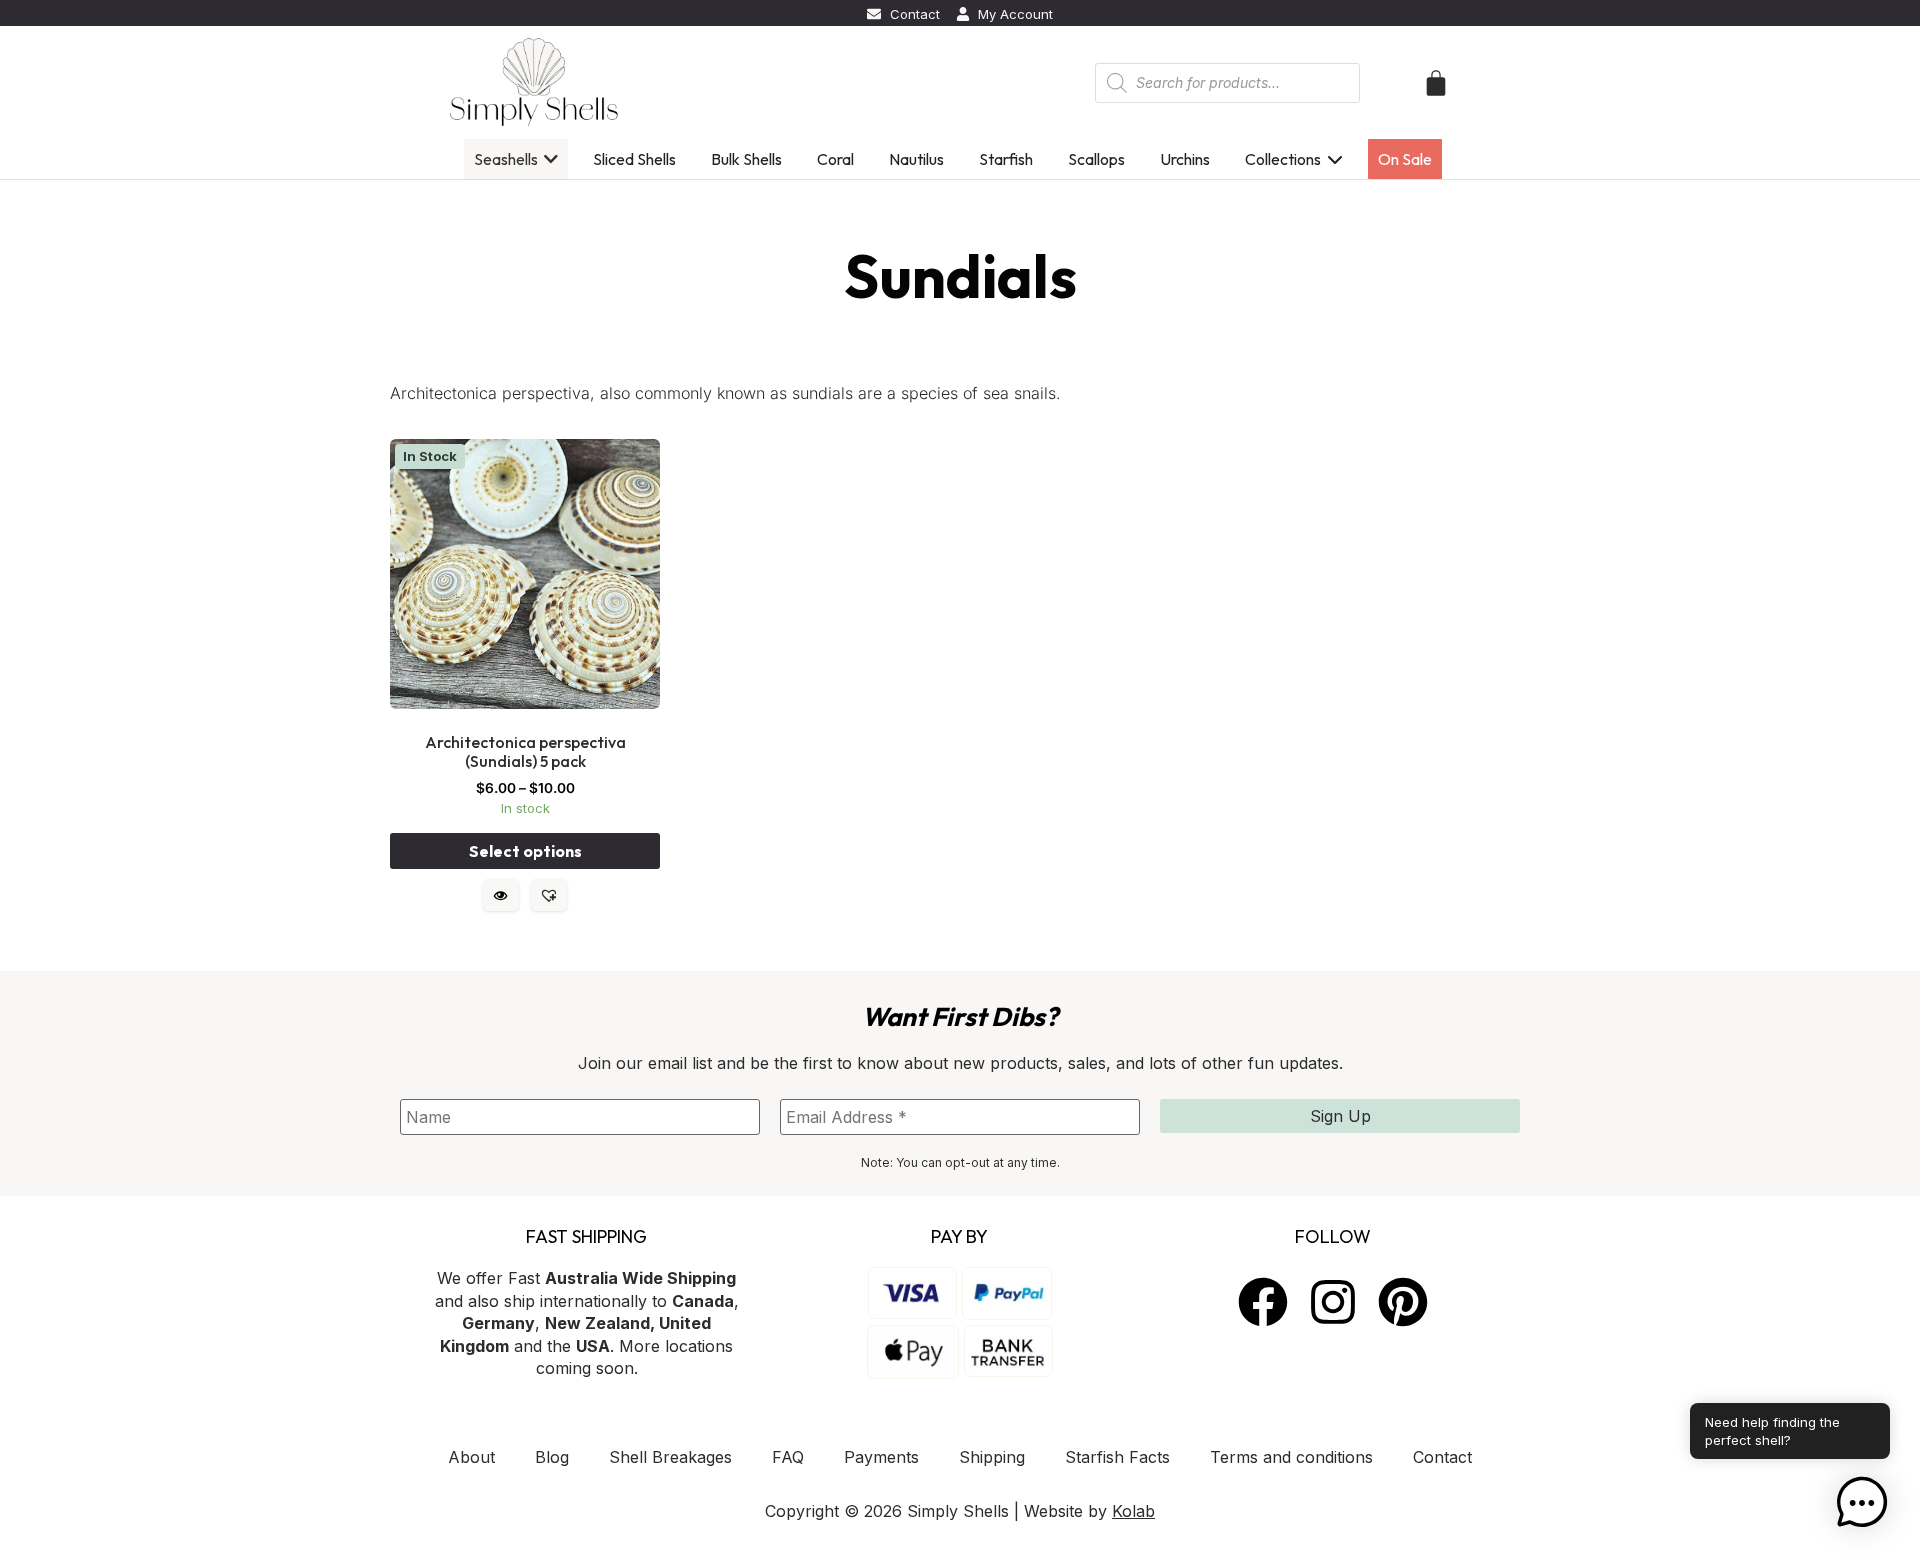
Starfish (1006, 159)
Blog (552, 1457)
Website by (1089, 1511)
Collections (1283, 159)
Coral (835, 159)
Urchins (1185, 159)
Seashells (506, 159)
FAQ (788, 1457)
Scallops (1096, 159)
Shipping (992, 1457)
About (471, 1457)
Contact (1442, 1457)
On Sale (1405, 159)
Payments (881, 1457)
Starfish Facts (1117, 1457)
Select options (525, 851)
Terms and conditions (1291, 1457)
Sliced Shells (634, 159)
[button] (549, 895)
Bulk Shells (746, 159)
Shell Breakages (670, 1457)
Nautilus (916, 159)
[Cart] (1436, 83)
